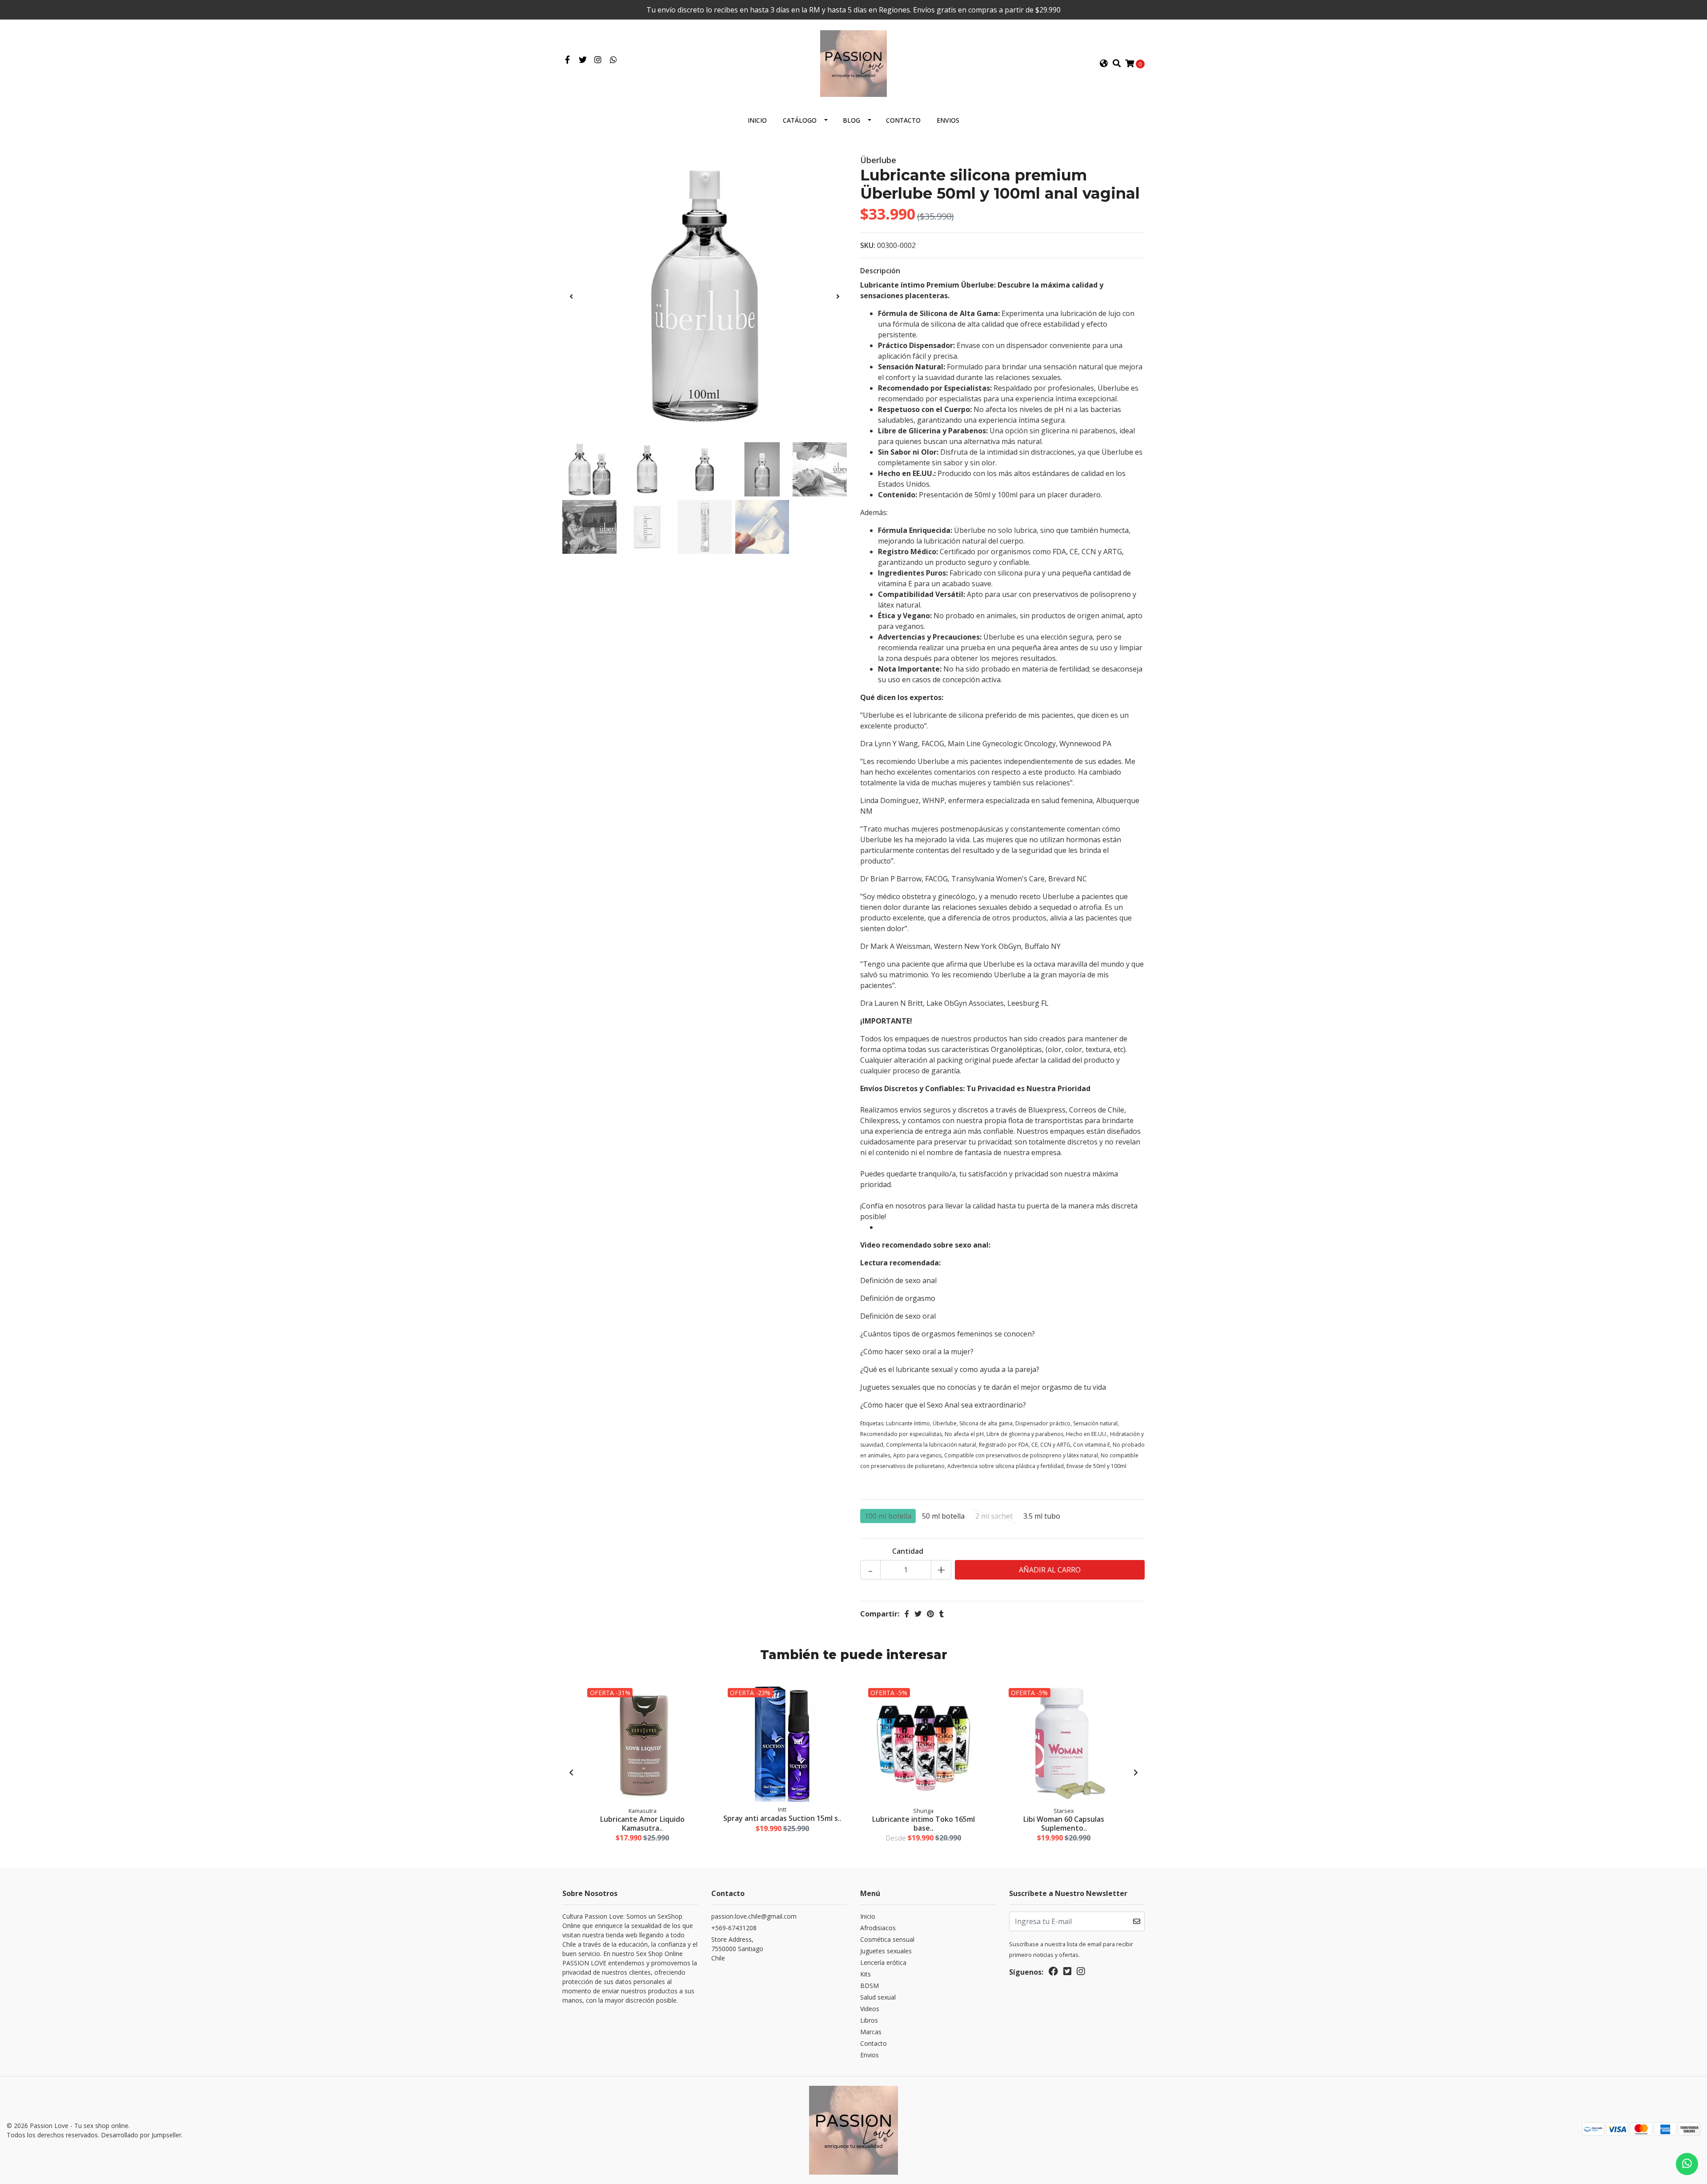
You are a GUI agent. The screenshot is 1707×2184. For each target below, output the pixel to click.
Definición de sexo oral (898, 1316)
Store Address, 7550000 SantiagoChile (737, 1949)
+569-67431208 (734, 1928)
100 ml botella (888, 1516)
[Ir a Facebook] (567, 60)
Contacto (903, 120)
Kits (866, 1974)
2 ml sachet (994, 1516)
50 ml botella (943, 1516)
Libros (869, 2020)
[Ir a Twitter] (583, 60)
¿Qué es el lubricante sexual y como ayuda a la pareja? (950, 1369)
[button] (1104, 64)
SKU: (868, 245)
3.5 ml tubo (1042, 1516)
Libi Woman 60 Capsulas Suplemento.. (1064, 1823)
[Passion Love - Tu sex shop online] (853, 63)
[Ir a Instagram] (598, 60)
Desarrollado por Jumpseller (141, 2135)
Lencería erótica (883, 1962)
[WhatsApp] (614, 60)
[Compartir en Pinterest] (930, 1614)
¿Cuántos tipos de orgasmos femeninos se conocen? (948, 1334)
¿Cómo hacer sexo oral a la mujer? (917, 1352)
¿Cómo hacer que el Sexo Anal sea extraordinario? (943, 1405)
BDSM (870, 1986)
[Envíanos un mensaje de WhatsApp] (1687, 2164)
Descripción (880, 271)
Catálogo (800, 120)
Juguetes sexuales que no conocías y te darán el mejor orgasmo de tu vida (983, 1387)
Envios (948, 120)
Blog (851, 120)
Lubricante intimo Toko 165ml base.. (924, 1823)
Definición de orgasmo (898, 1298)
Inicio (757, 120)
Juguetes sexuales (886, 1951)
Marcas (871, 2032)
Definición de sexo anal (898, 1280)
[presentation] (571, 296)
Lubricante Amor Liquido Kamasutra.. (642, 1823)
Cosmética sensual (887, 1939)
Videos (870, 2009)
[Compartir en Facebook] (907, 1614)
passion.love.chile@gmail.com (754, 1916)
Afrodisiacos (878, 1928)
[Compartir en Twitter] (918, 1614)
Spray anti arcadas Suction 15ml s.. (782, 1818)
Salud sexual (878, 1997)
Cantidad (908, 1551)
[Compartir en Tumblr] (942, 1614)
